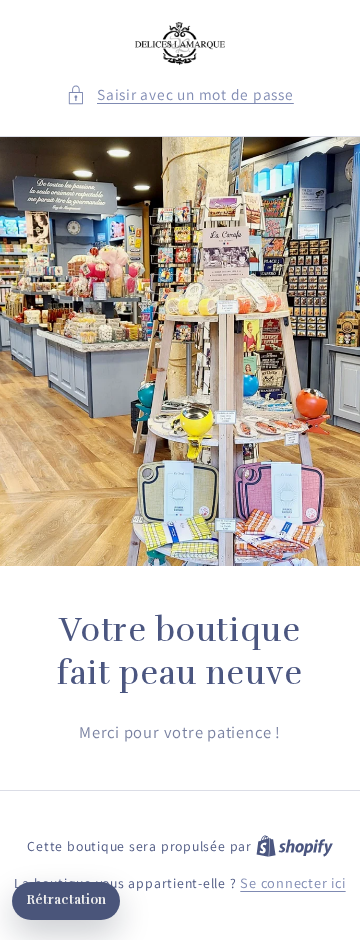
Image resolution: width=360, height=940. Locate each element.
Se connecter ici (292, 882)
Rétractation (66, 900)
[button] (180, 94)
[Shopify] (294, 845)
